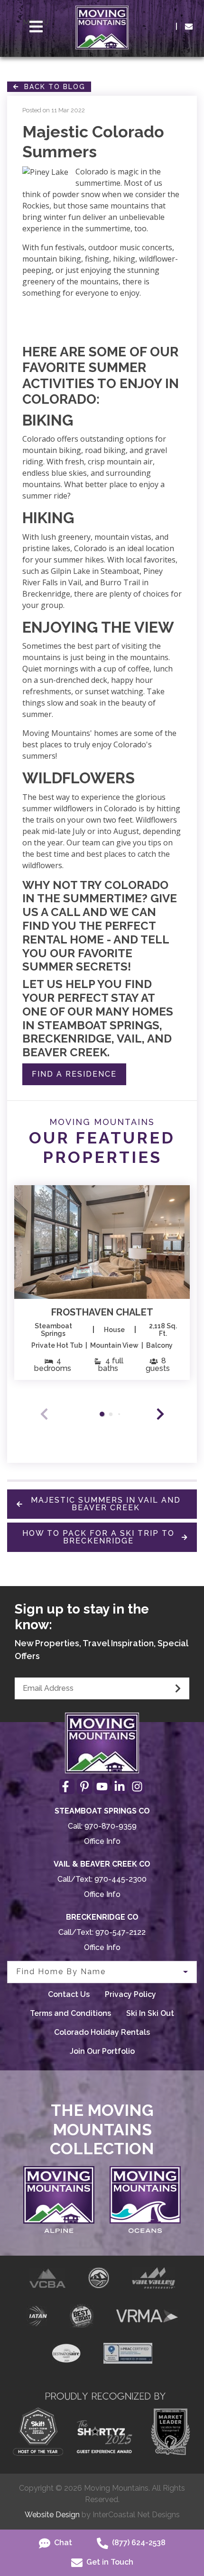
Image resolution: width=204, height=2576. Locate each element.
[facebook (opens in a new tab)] (67, 1787)
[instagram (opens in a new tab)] (137, 1787)
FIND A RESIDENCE (74, 1074)
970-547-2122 (121, 1932)
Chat (62, 2543)
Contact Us (69, 1994)
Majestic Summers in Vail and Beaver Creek (106, 1504)
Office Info (102, 1841)
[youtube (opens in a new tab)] (102, 1787)
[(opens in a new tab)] (102, 1242)
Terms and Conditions (70, 2013)
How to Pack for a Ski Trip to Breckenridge (98, 1537)
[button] (160, 1414)
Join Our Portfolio (102, 2051)
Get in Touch (109, 2562)
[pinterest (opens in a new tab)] (84, 1787)
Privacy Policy (130, 1994)
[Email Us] (189, 27)
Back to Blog (52, 87)
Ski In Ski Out (150, 2013)
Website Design (52, 2515)
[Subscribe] (178, 1688)
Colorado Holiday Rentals (102, 2032)
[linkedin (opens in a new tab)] (120, 1787)
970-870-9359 (111, 1826)
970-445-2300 (121, 1879)
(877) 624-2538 (138, 2543)
